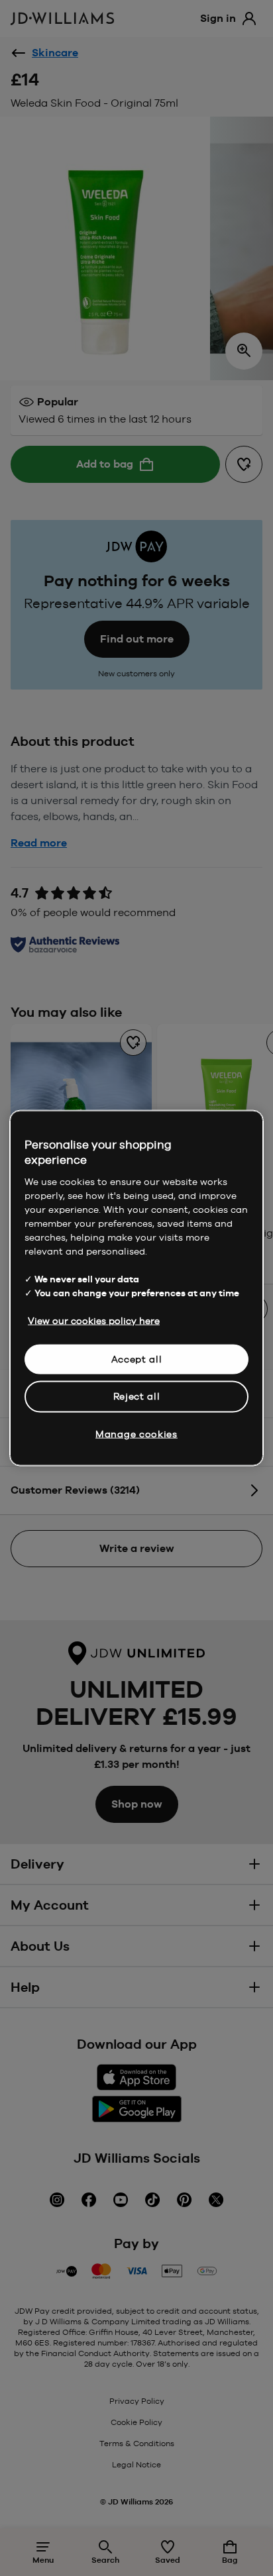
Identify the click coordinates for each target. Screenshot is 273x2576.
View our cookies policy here (94, 1320)
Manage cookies (136, 1433)
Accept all (137, 1359)
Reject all (137, 1396)
